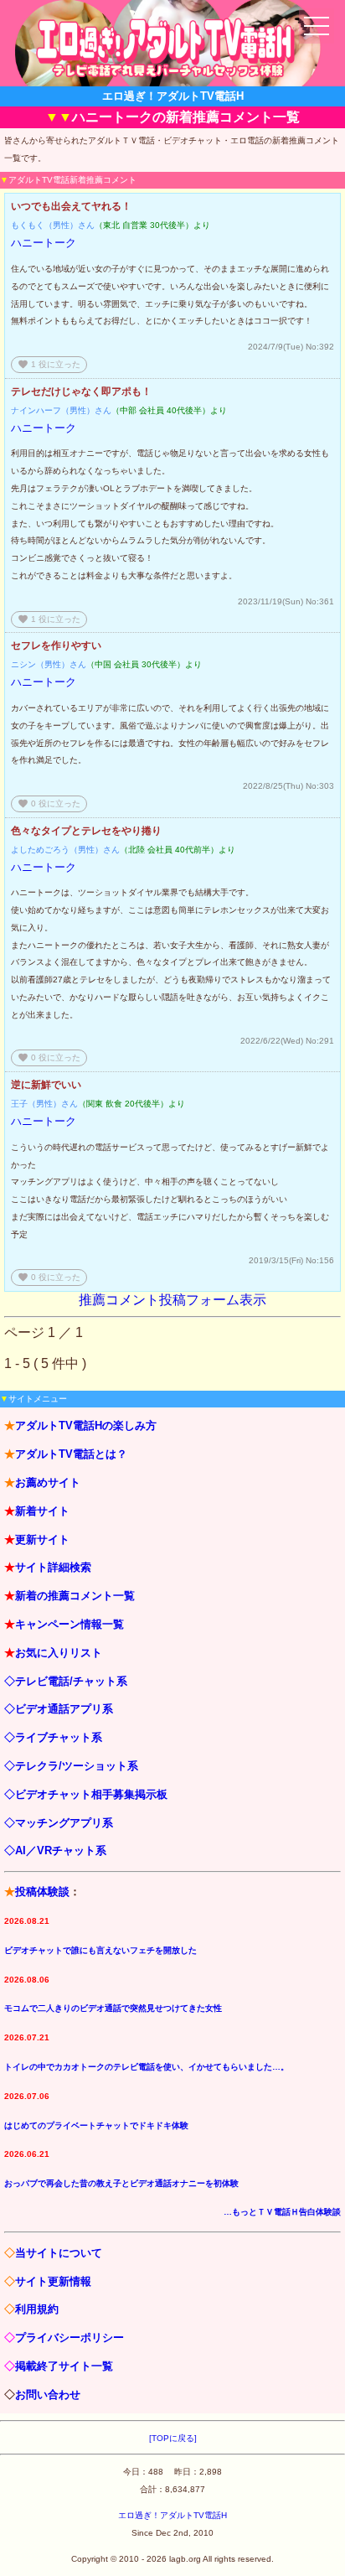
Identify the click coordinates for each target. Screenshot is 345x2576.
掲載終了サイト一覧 (64, 2366)
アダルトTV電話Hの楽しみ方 (86, 1425)
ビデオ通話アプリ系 (64, 1709)
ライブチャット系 (59, 1737)
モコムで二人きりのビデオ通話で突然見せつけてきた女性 (113, 2008)
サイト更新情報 (53, 2281)
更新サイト (42, 1539)
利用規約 (37, 2309)
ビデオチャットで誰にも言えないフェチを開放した (100, 1950)
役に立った (49, 364)
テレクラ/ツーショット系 (77, 1766)
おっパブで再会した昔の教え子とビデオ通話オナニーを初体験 (121, 2183)
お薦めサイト (48, 1482)
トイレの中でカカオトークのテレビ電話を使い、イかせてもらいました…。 (147, 2067)
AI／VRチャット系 (61, 1850)
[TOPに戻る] (173, 2438)
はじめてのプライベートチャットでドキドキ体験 (96, 2125)
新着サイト (42, 1511)
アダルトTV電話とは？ (71, 1454)
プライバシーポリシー (70, 2338)
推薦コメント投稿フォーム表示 (172, 1300)
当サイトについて (59, 2253)
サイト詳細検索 (53, 1567)
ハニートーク (44, 243)
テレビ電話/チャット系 (71, 1681)
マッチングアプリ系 (64, 1823)
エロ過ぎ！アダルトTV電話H (172, 2515)
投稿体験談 (42, 1892)
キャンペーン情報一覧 (70, 1624)
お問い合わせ (48, 2395)
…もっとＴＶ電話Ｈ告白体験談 (282, 2212)
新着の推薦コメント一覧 (75, 1596)
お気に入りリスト (59, 1653)
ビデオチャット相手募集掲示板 (91, 1794)
